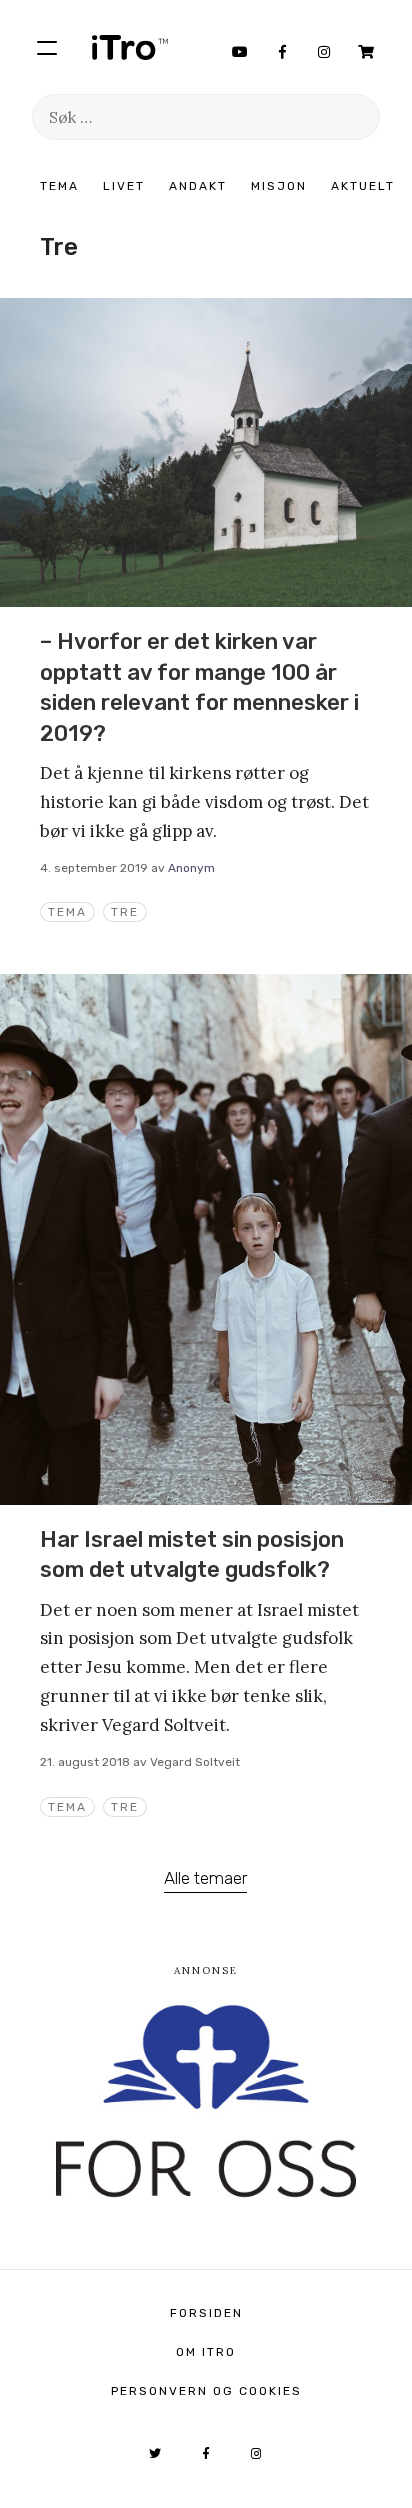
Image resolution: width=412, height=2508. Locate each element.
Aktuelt (363, 186)
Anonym (191, 868)
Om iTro (206, 2352)
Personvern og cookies (206, 2391)
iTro (130, 47)
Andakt (198, 186)
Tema (59, 186)
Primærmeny (47, 47)
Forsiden (206, 2313)
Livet (124, 186)
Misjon (279, 186)
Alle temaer (205, 1878)
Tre (125, 912)
